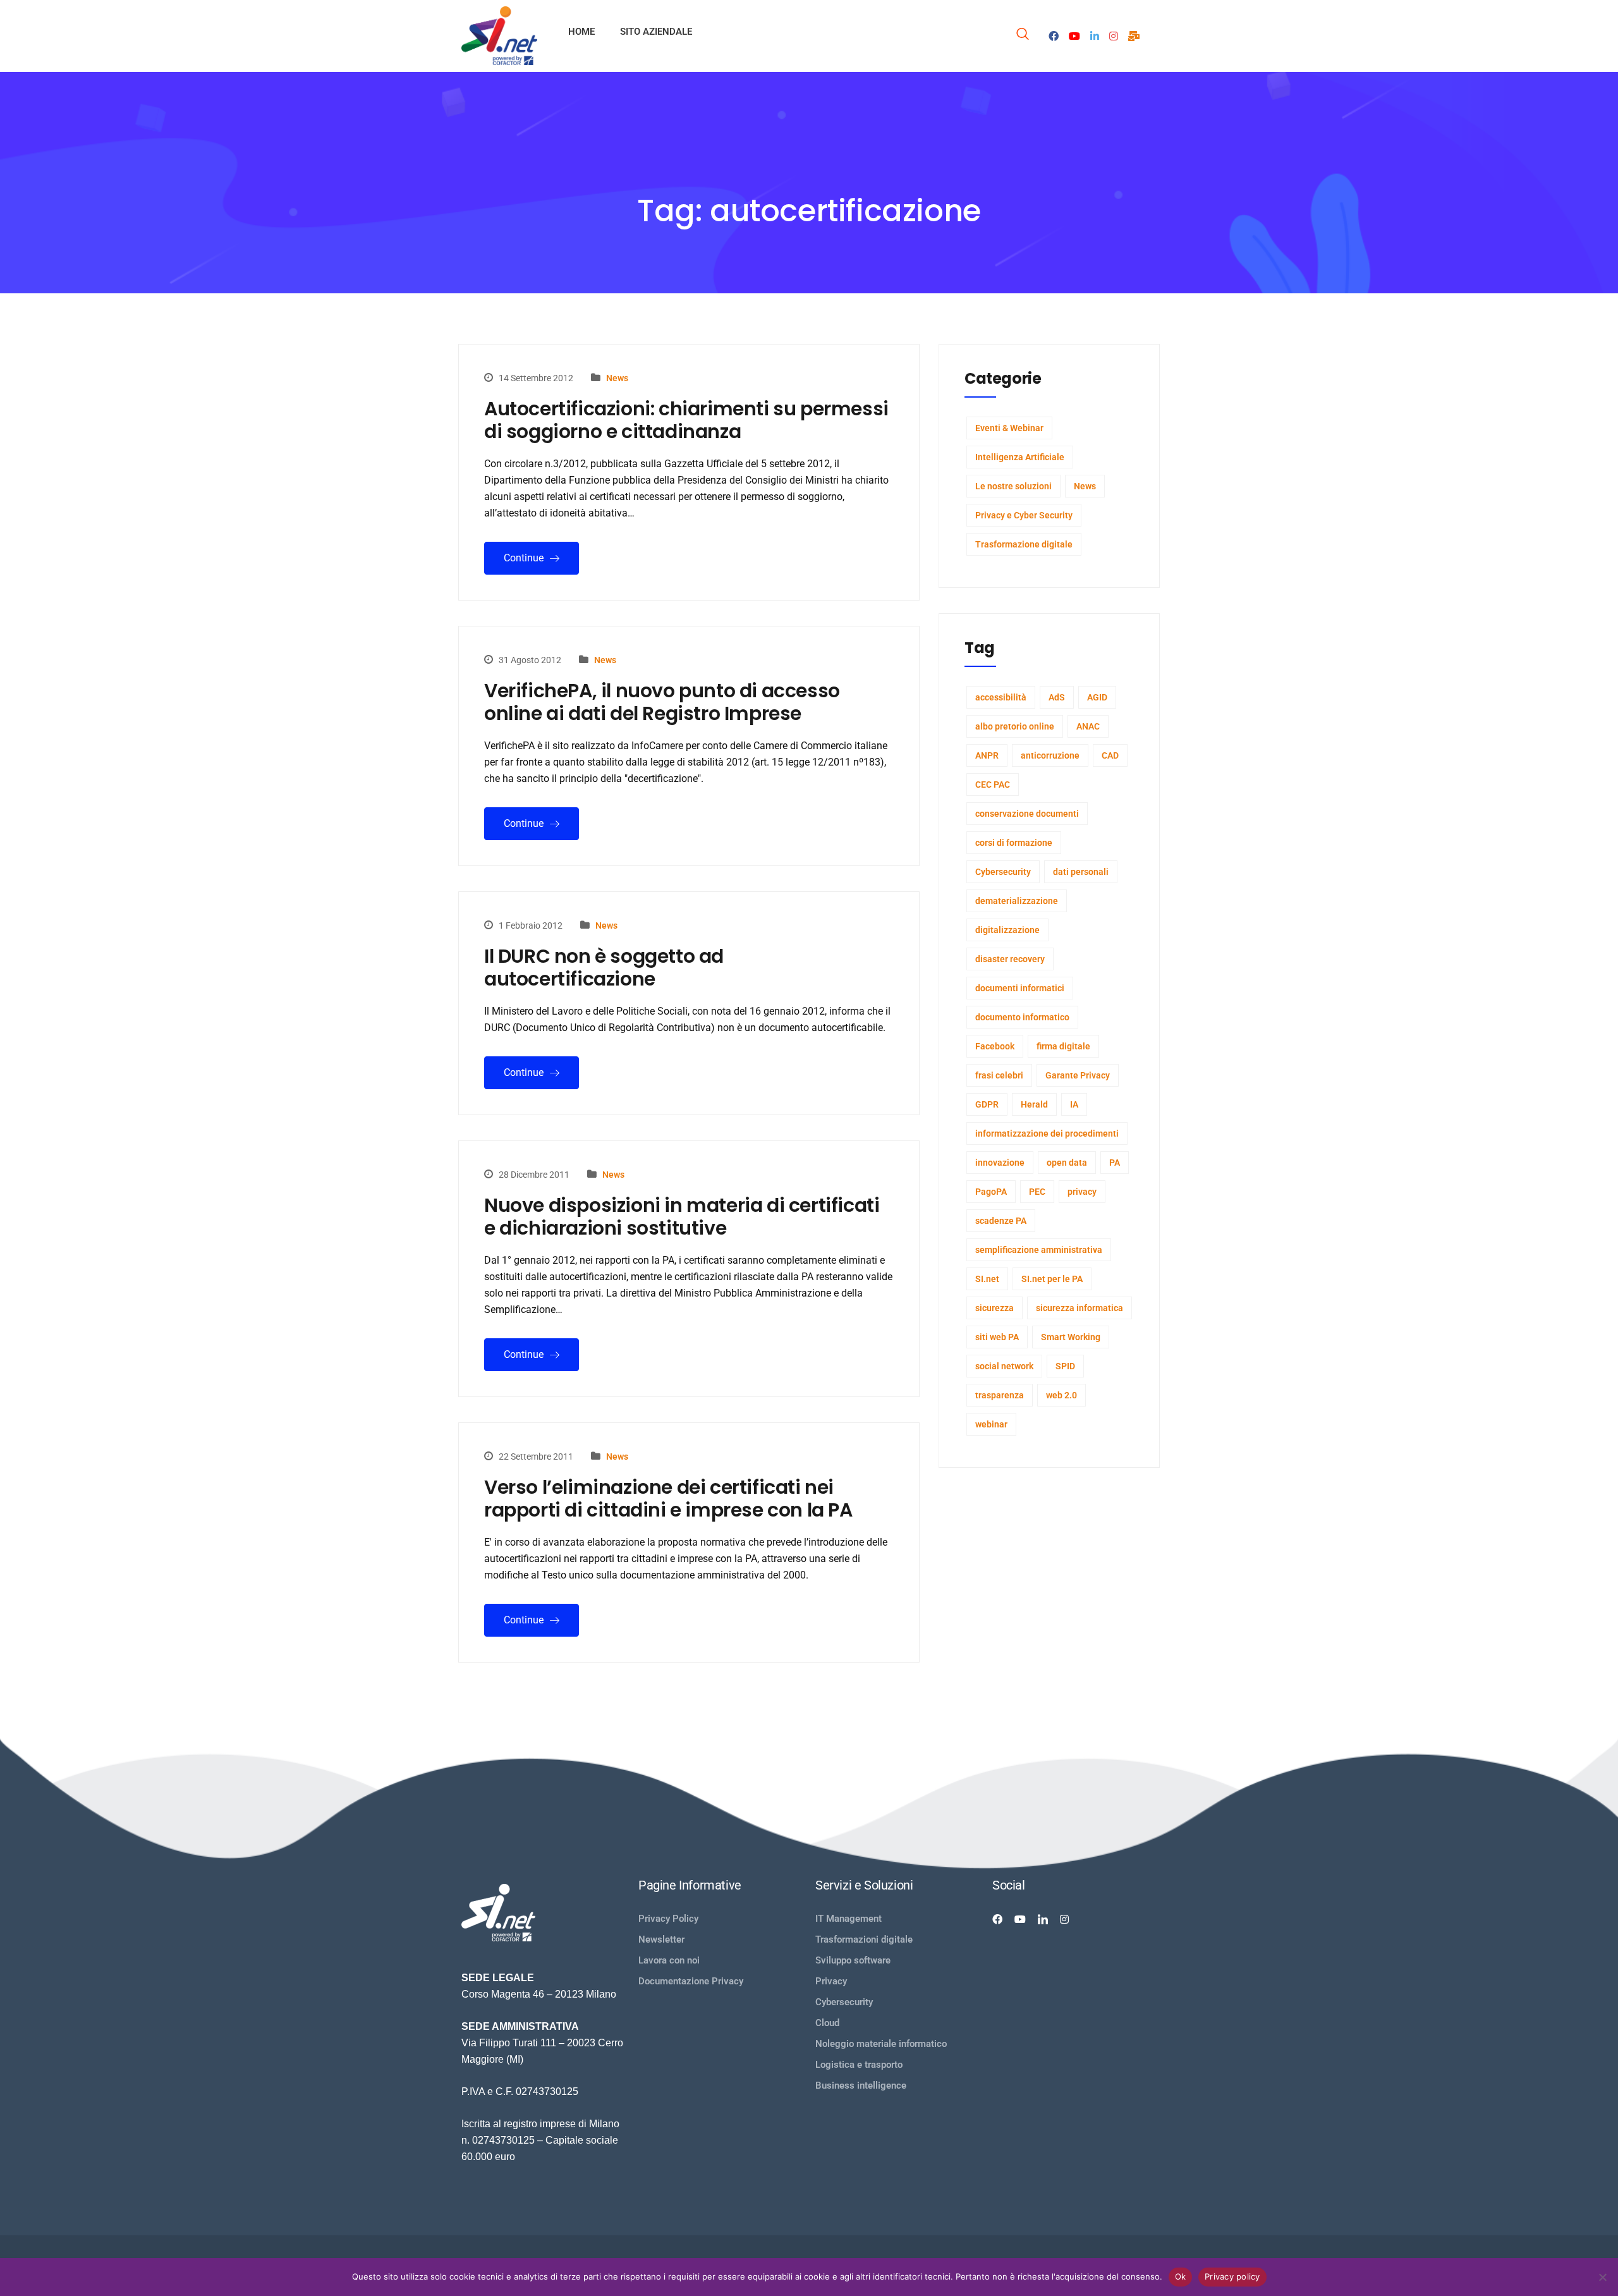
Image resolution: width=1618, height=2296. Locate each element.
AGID (1097, 697)
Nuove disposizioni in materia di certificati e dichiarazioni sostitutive (682, 1217)
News (617, 378)
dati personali (1081, 872)
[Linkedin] (1043, 1919)
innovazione (1000, 1163)
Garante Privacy (1078, 1075)
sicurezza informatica (1080, 1308)
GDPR (987, 1104)
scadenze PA (1001, 1221)
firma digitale (1063, 1046)
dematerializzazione (1017, 901)
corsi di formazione (1014, 843)
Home (581, 32)
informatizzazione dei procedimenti (1047, 1133)
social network (1004, 1366)
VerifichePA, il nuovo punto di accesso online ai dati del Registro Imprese (662, 702)
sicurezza (995, 1308)
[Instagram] (1114, 35)
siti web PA (997, 1337)
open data (1067, 1163)
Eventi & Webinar (1009, 428)
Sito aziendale (656, 32)
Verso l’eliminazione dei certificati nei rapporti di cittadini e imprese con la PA (668, 1499)
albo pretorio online (1015, 726)
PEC (1037, 1192)
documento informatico (1022, 1017)
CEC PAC (993, 785)
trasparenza (1000, 1395)
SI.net (987, 1279)
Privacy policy (1232, 2276)
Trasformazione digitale (1024, 544)
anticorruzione (1050, 755)
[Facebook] (1054, 35)
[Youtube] (1074, 35)
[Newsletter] (1134, 35)
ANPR (987, 755)
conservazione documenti (1027, 814)
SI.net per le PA (1052, 1279)
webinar (991, 1424)
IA (1074, 1104)
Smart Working (1071, 1337)
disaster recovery (1010, 959)
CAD (1110, 755)
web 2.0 (1061, 1395)
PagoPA (991, 1192)
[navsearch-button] (1023, 36)
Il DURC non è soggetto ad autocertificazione (604, 968)
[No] (1602, 2277)
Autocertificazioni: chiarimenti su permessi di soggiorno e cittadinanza (686, 420)
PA (1115, 1163)
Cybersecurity (1003, 872)
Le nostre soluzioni (1013, 486)
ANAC (1088, 726)
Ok (1181, 2276)
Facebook (995, 1046)
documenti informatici (1020, 988)
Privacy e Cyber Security (1024, 515)
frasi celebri (999, 1075)
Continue (525, 558)
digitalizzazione (1007, 930)
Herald (1034, 1104)
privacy (1082, 1192)
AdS (1057, 697)
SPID (1065, 1366)
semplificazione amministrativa (1039, 1250)
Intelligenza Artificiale (1020, 457)
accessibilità (1001, 697)
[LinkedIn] (1095, 35)
